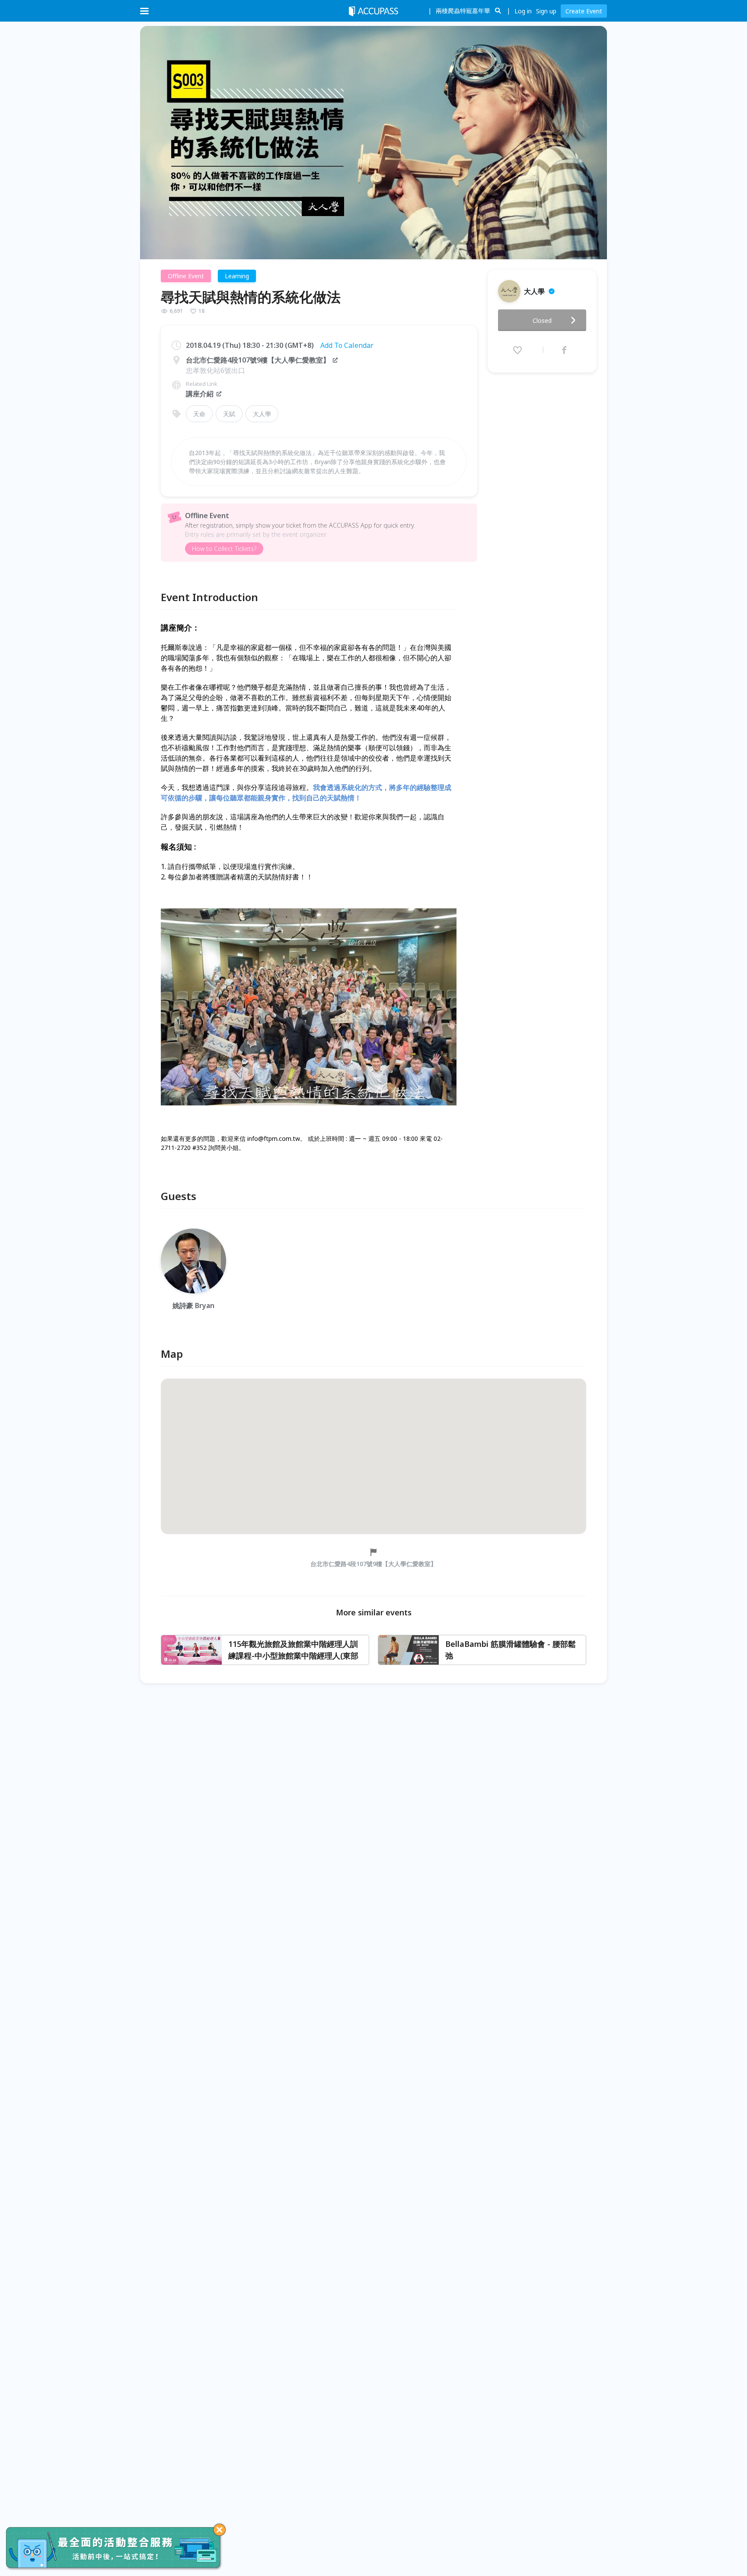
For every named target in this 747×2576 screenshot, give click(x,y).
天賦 (229, 414)
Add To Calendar (347, 345)
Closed (542, 320)
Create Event (584, 11)
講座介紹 (200, 394)
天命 (199, 414)
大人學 (262, 414)
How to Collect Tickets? (224, 549)
